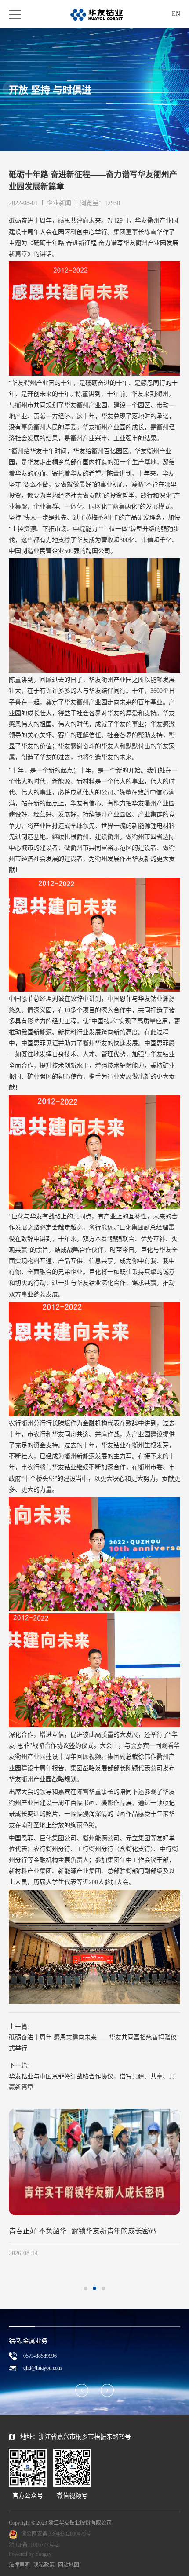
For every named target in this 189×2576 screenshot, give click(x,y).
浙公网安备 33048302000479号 (56, 2534)
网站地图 (69, 2565)
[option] (94, 2184)
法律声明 (19, 2565)
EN (176, 14)
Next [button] (180, 2197)
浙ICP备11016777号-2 (34, 2545)
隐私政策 (44, 2565)
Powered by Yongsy (30, 2554)
